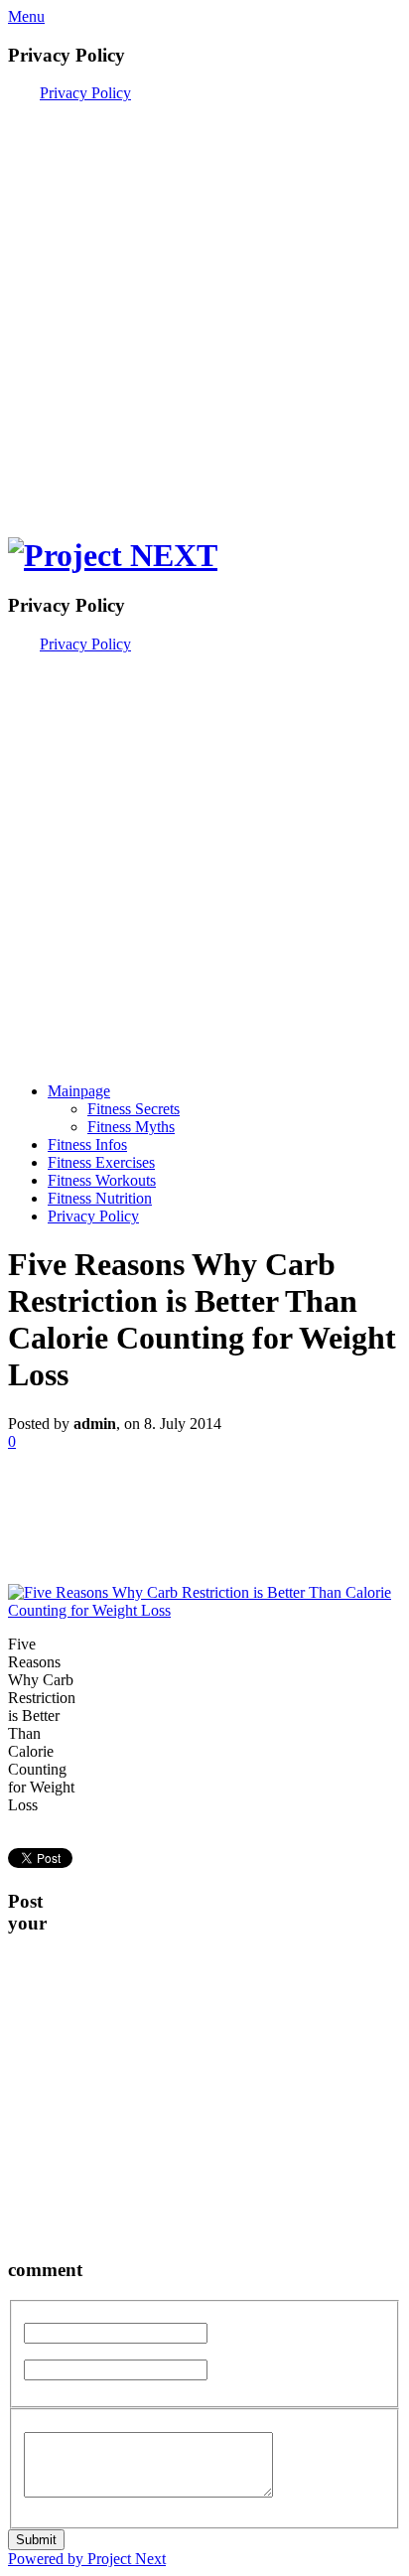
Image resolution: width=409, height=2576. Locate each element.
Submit (36, 2540)
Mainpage (79, 1091)
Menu (26, 16)
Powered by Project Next (87, 2559)
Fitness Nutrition (100, 1198)
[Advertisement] (204, 307)
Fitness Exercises (101, 1162)
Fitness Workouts (102, 1180)
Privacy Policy (85, 93)
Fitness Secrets (134, 1109)
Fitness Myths (131, 1127)
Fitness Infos (87, 1145)
